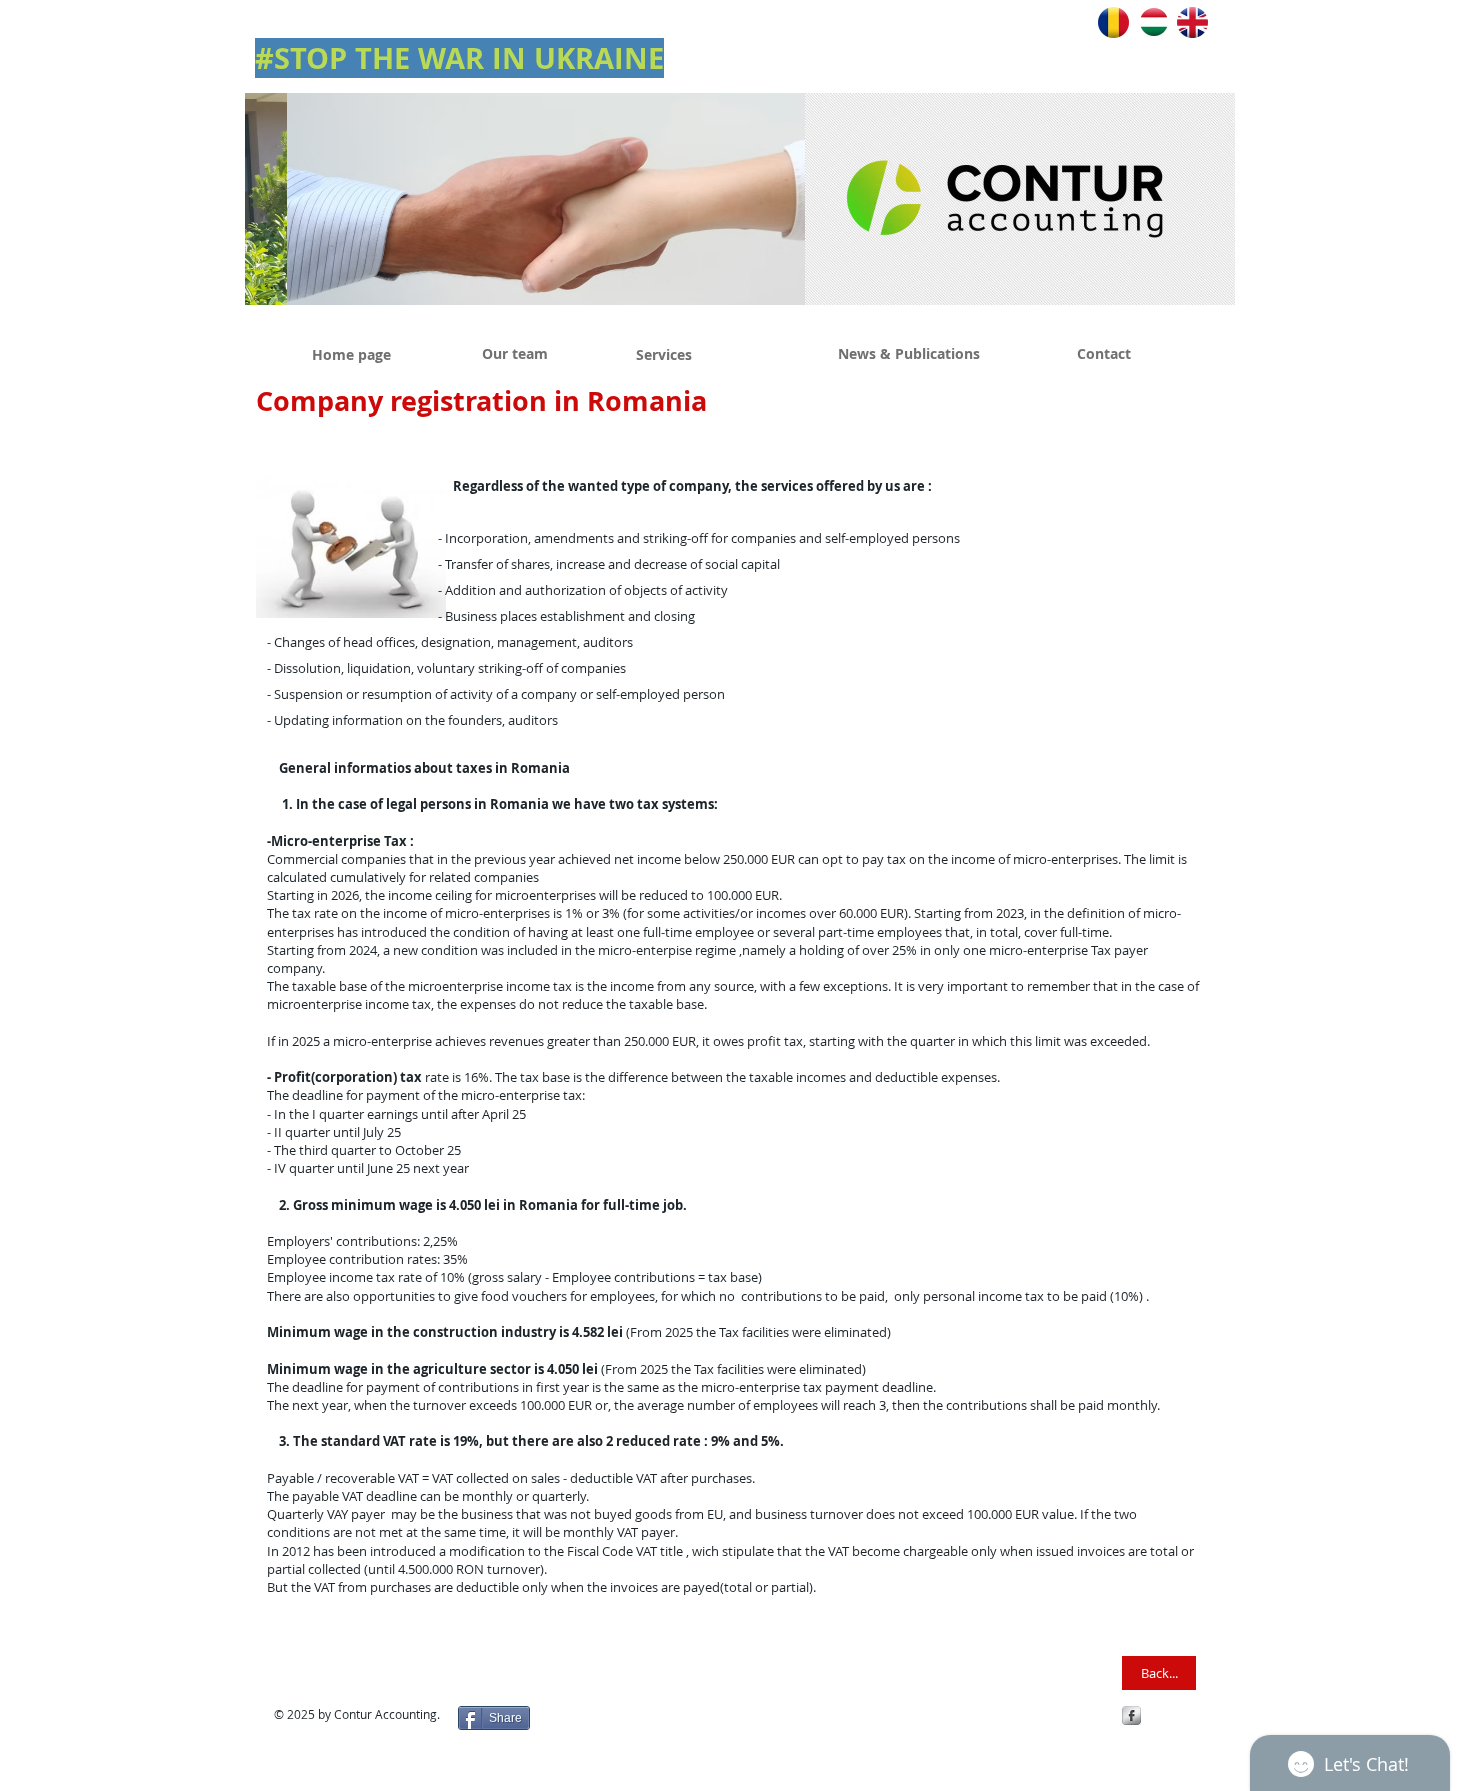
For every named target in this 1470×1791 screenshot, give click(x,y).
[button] (525, 199)
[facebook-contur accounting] (1131, 1715)
